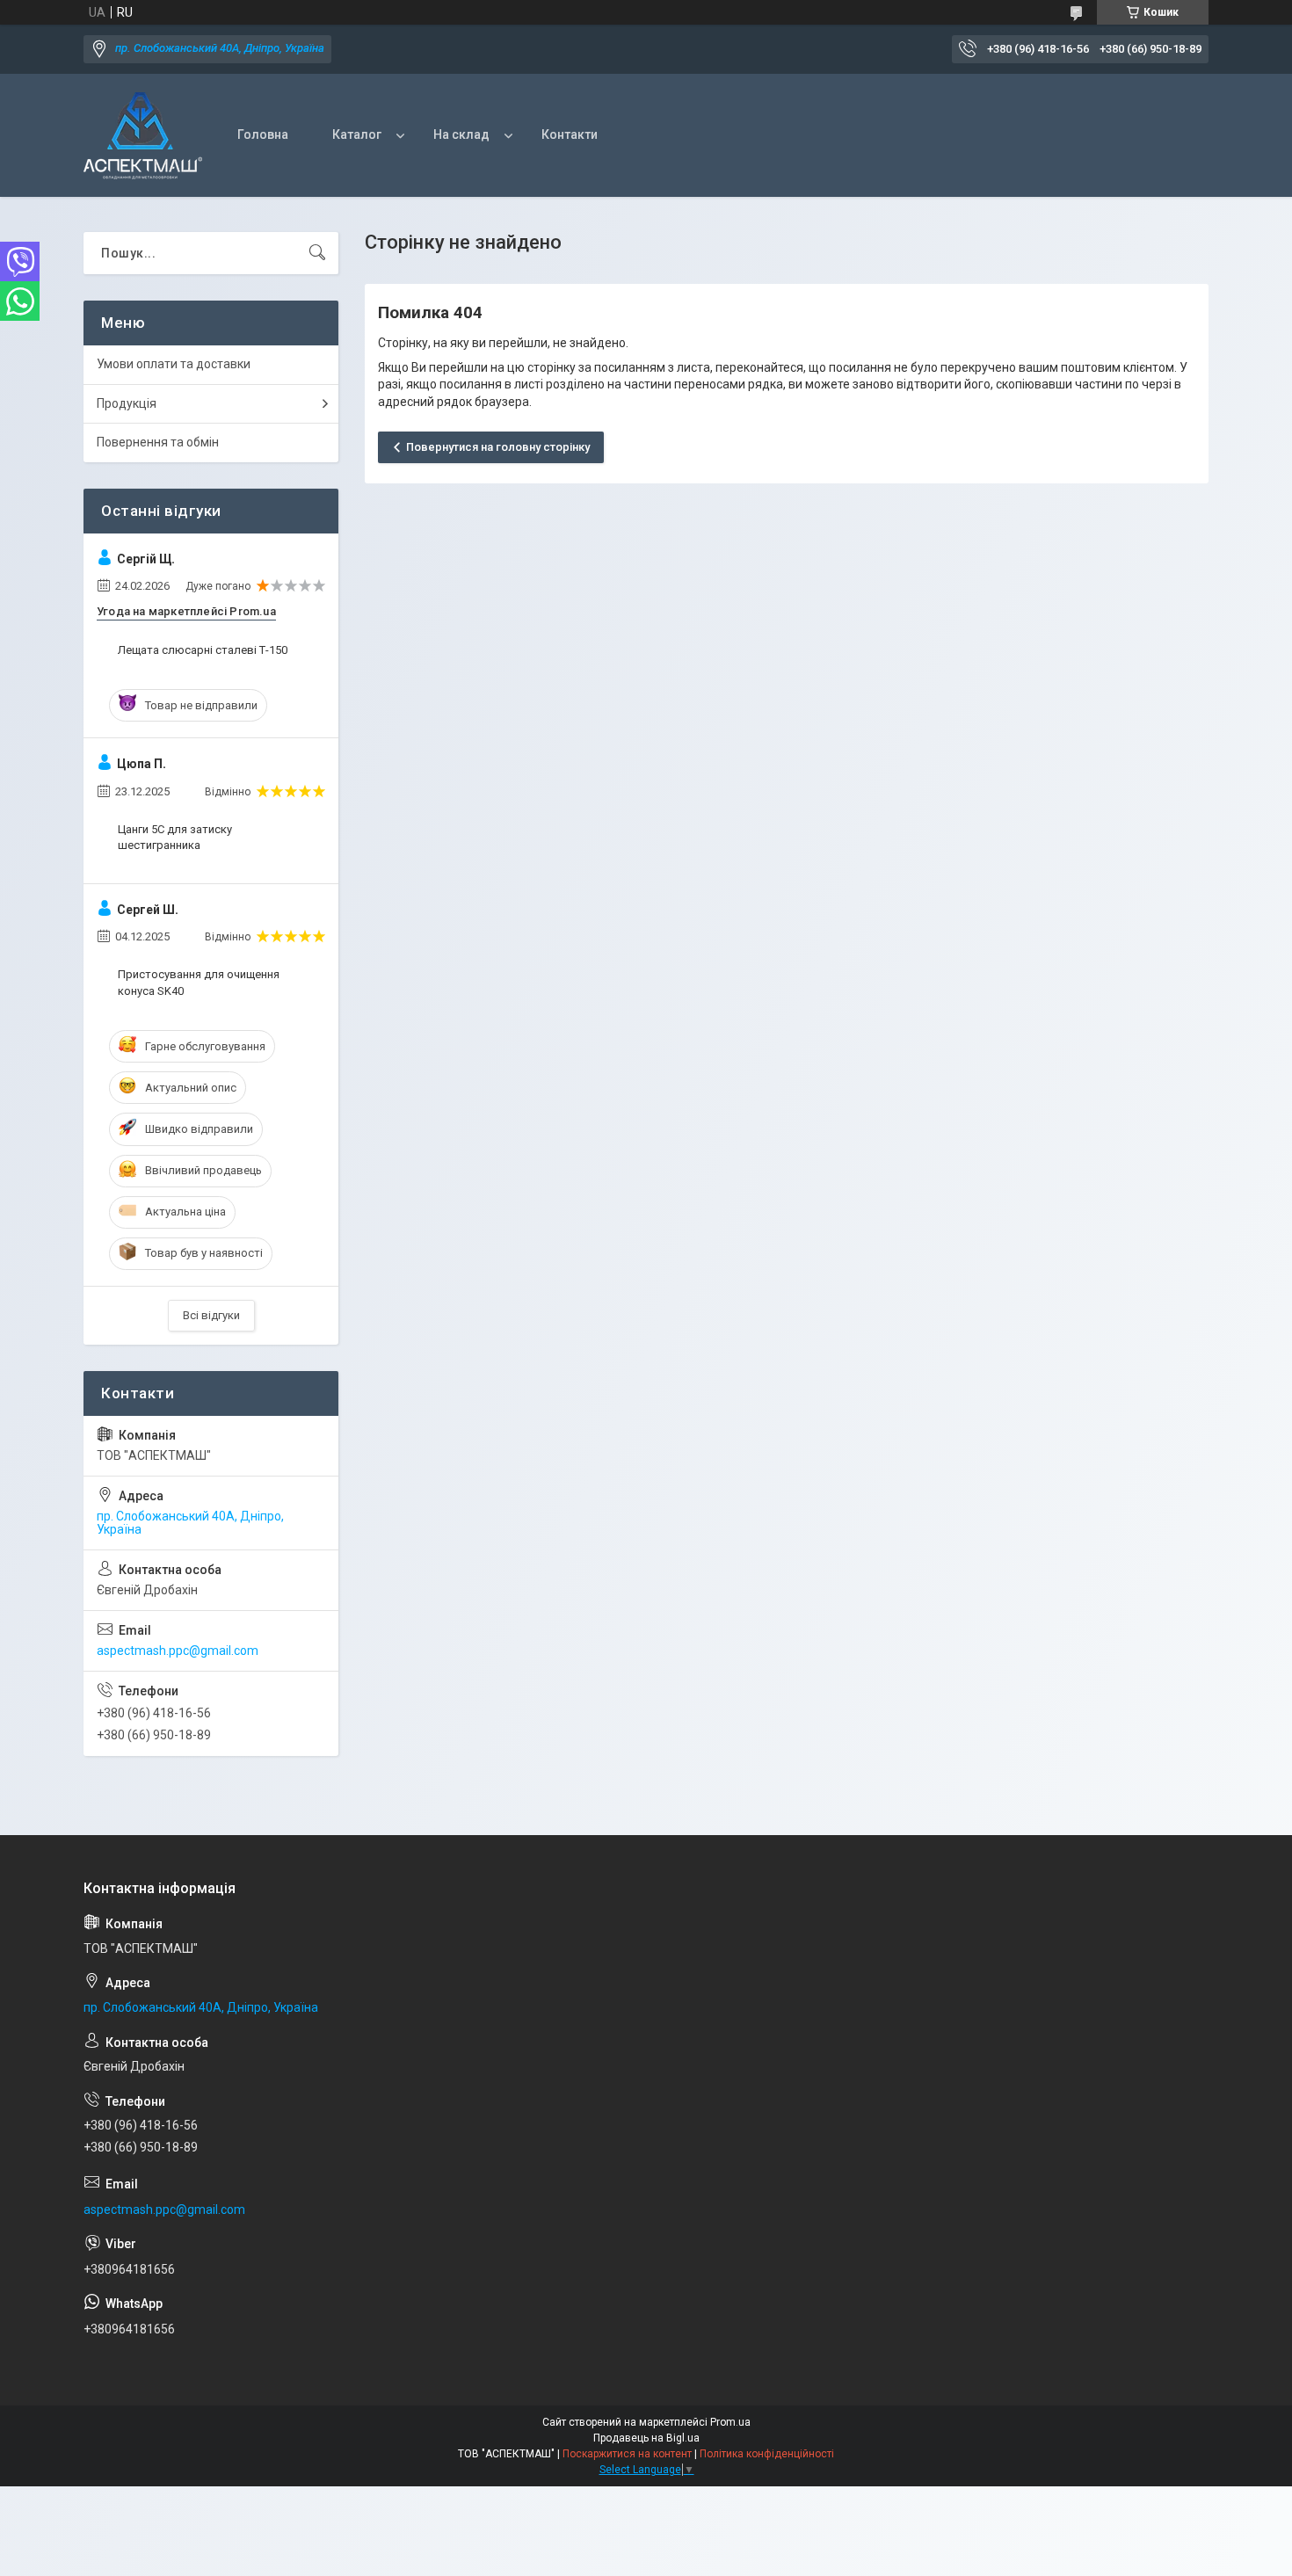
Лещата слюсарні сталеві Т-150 (203, 650)
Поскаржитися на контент (627, 2454)
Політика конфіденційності (767, 2454)
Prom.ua (730, 2422)
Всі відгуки (211, 1315)
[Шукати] (317, 253)
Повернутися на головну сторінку (498, 447)
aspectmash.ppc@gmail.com (178, 1651)
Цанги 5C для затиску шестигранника (175, 837)
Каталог (357, 134)
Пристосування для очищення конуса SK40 (199, 982)
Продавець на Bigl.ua (646, 2438)
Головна (263, 134)
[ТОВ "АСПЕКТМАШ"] (143, 136)
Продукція (127, 403)
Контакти (570, 134)
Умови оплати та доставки (174, 364)
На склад (461, 134)
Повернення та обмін (158, 442)
